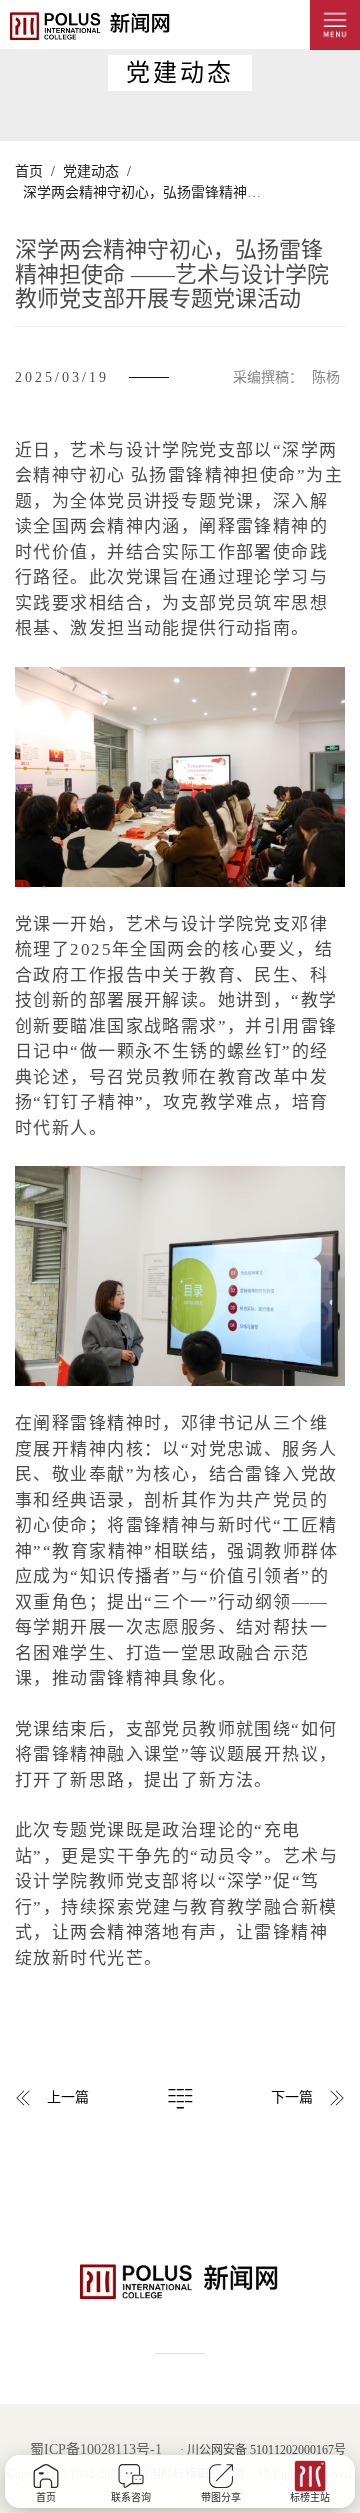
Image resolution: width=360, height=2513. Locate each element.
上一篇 (68, 2097)
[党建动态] (180, 2092)
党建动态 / (93, 171)
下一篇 (292, 2097)
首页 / (35, 171)
